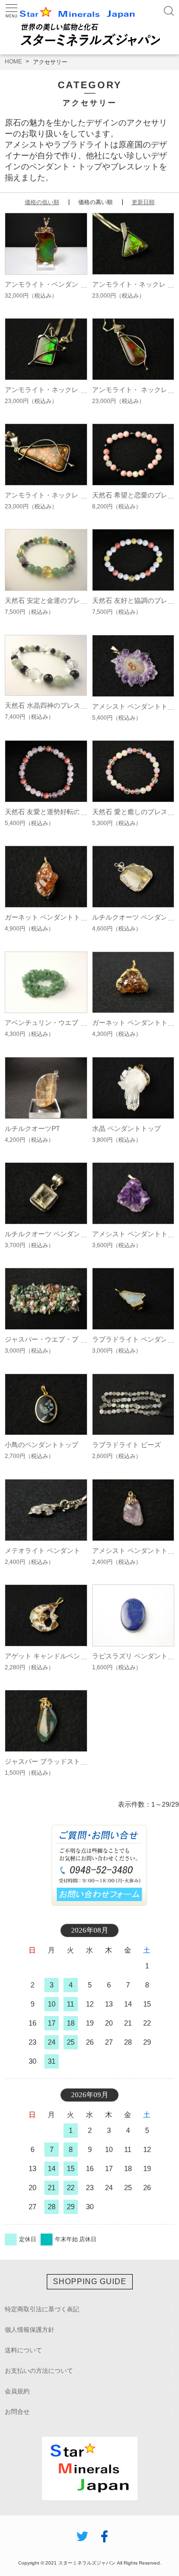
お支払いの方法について (39, 2371)
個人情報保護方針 (30, 2330)
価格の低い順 (42, 202)
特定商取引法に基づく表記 (42, 2309)
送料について (23, 2350)
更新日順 (143, 202)
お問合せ (17, 2412)
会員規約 (17, 2391)
